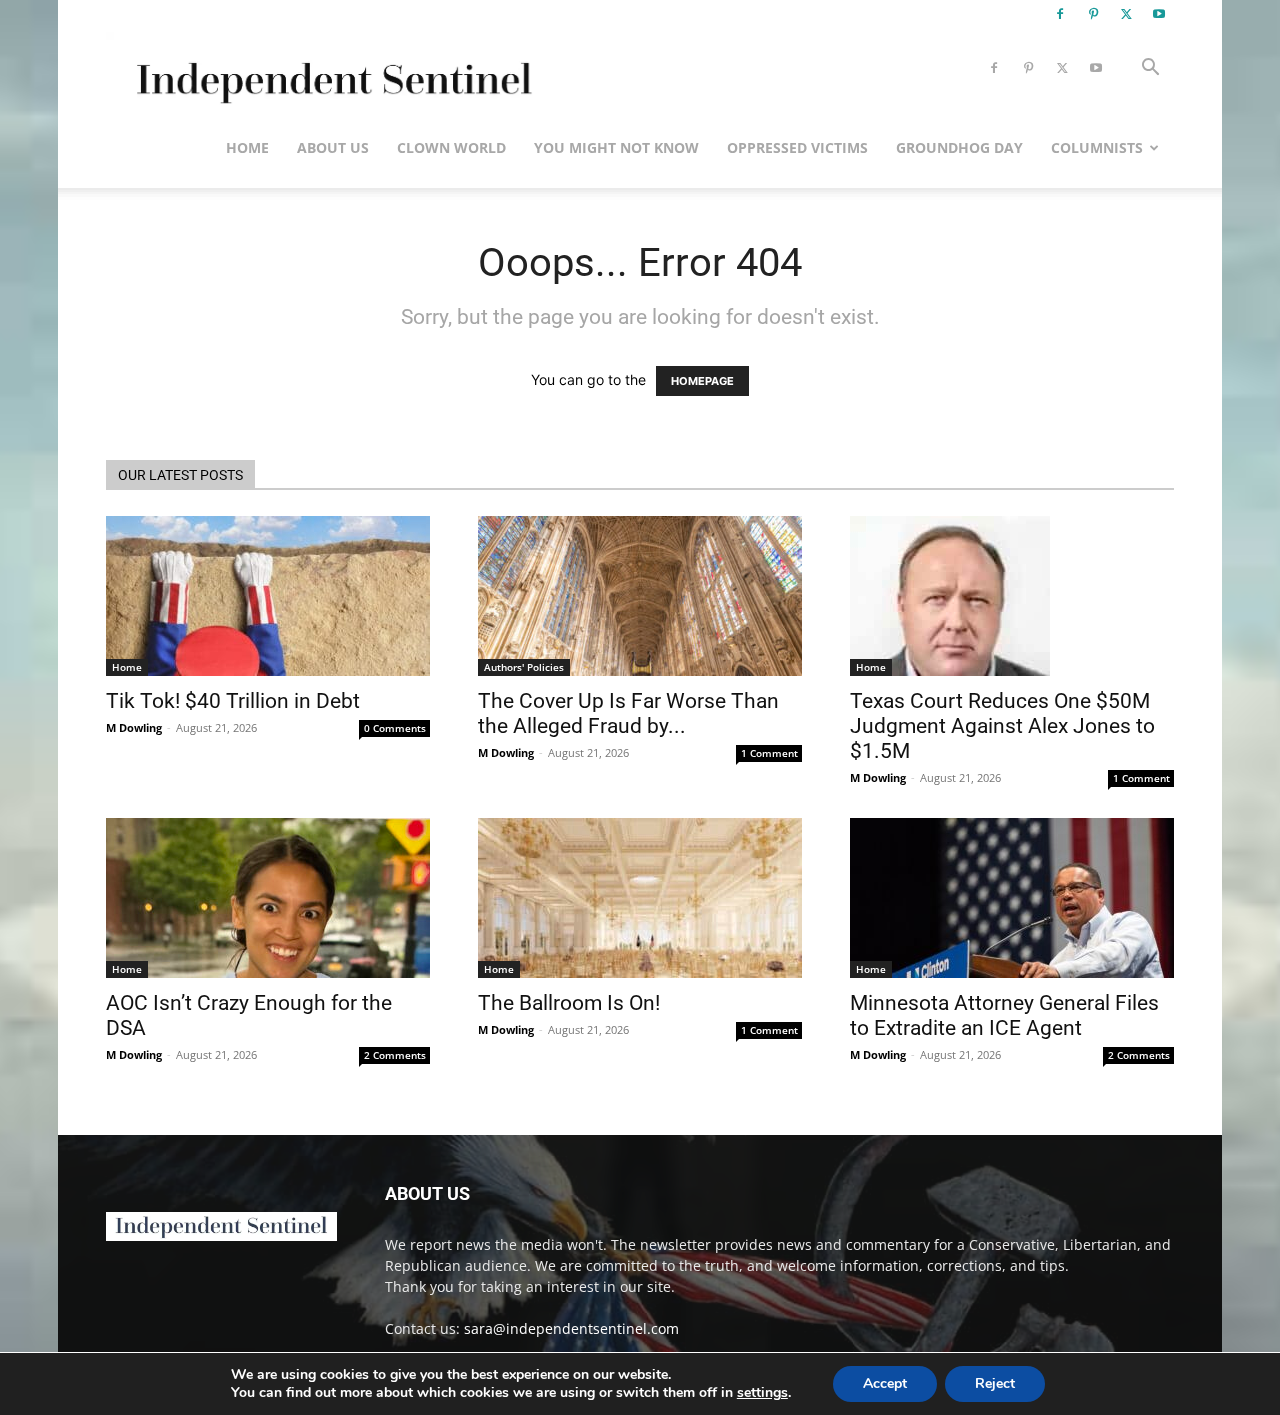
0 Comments (395, 728)
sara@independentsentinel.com (571, 1328)
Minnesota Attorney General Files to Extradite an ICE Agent (1004, 1015)
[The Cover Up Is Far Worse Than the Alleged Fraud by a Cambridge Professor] (640, 596)
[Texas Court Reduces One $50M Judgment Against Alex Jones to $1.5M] (1012, 596)
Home (247, 147)
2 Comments (395, 1055)
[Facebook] (1060, 14)
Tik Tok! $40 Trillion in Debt (233, 701)
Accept (885, 1383)
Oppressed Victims (797, 147)
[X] (1126, 14)
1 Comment (769, 753)
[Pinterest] (1093, 14)
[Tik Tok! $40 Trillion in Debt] (268, 596)
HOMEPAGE (702, 381)
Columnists (1097, 147)
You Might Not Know (616, 147)
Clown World (451, 147)
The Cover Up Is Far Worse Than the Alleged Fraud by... (628, 713)
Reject (995, 1383)
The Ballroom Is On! (569, 1003)
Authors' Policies (524, 667)
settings (762, 1393)
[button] (1150, 69)
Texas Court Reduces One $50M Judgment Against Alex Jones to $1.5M (1002, 726)
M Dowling (134, 727)
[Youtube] (1159, 14)
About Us (333, 147)
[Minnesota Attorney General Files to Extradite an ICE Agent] (1012, 898)
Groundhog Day (959, 147)
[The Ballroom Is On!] (640, 898)
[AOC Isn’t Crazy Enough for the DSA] (268, 898)
